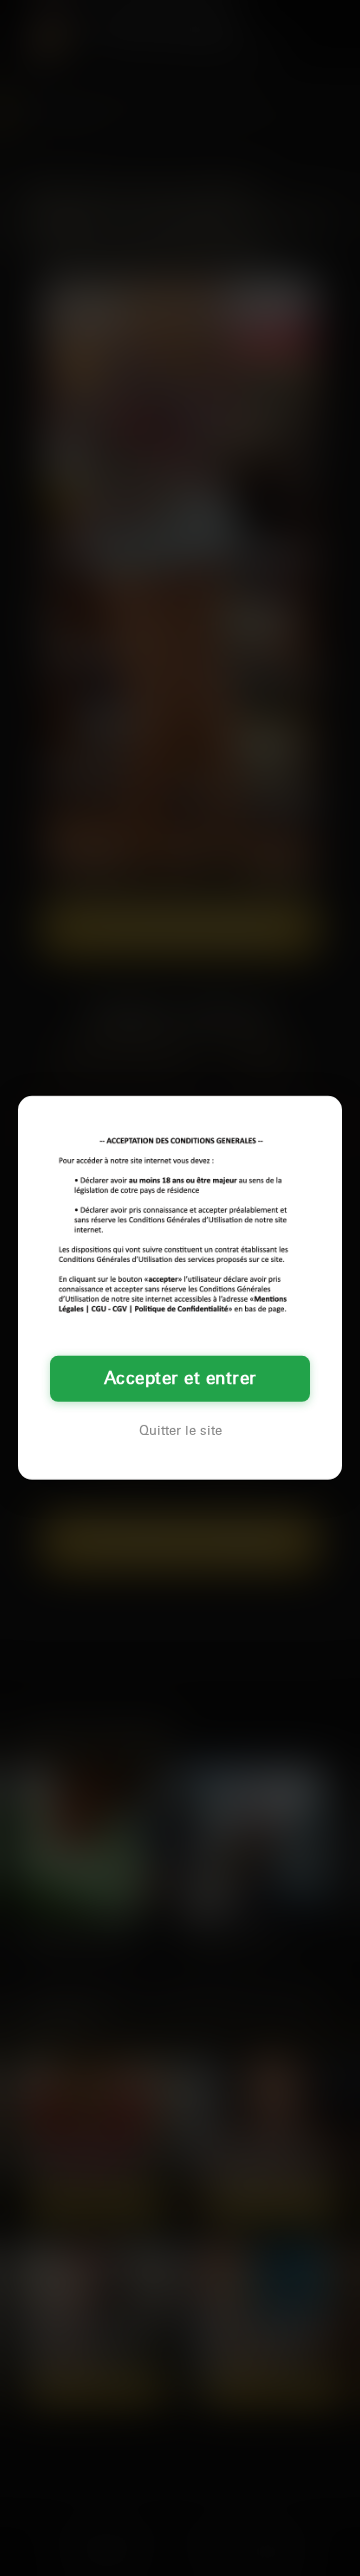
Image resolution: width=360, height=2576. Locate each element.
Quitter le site (180, 1431)
